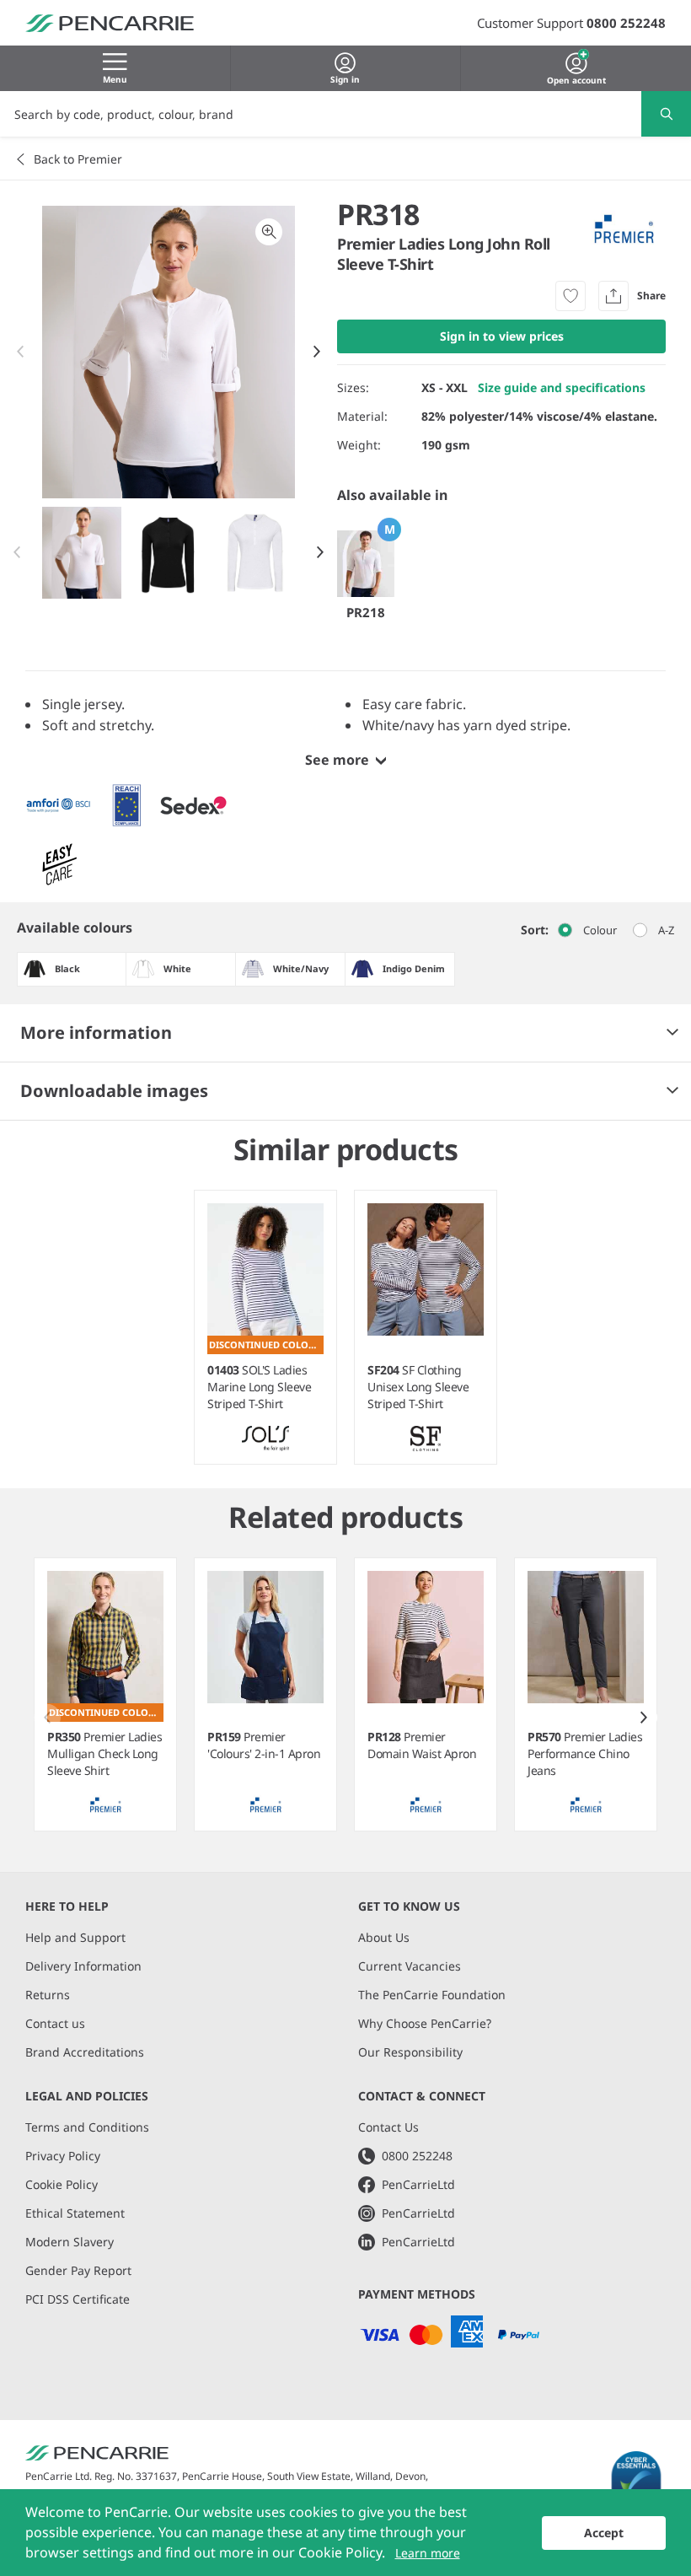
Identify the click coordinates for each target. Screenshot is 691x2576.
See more (337, 760)
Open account (576, 78)
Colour (600, 930)
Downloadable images (114, 1091)
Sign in (345, 79)
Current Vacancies (410, 1966)
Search (666, 114)
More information (96, 1033)
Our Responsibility (410, 2052)
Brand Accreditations (85, 2052)
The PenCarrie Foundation (432, 1995)
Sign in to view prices (502, 336)
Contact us (55, 2023)
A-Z (666, 930)
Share (651, 296)
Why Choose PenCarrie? (425, 2023)
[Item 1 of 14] (169, 553)
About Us (384, 1937)
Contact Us (388, 2127)
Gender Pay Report (78, 2270)
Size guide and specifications (562, 387)
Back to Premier (78, 159)
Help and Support (75, 1937)
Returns (48, 1995)
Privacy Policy (63, 2156)
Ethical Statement (75, 2213)
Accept (604, 2533)
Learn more (428, 2553)
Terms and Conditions (87, 2127)
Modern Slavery (70, 2242)
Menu (115, 79)
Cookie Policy (62, 2184)
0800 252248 (626, 23)
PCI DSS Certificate (78, 2299)
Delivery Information (83, 1966)
